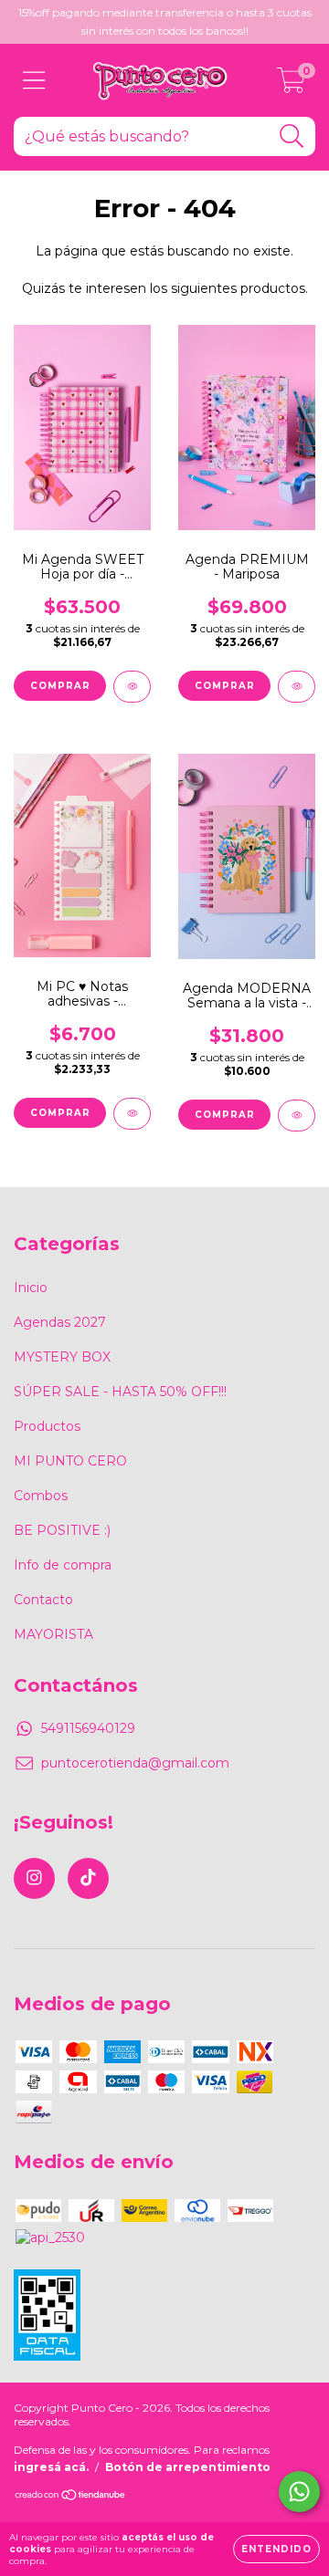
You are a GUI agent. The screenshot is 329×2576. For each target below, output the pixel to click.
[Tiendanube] (71, 2497)
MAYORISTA (53, 1634)
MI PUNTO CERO (70, 1461)
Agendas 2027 (60, 1322)
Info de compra (63, 1565)
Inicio (31, 1288)
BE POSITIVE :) (62, 1530)
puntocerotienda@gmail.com (135, 1763)
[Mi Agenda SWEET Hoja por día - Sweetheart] (132, 687)
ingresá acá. (51, 2467)
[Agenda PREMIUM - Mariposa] (297, 687)
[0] (291, 85)
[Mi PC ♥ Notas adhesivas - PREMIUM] (132, 1114)
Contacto (43, 1600)
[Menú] (34, 81)
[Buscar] (292, 136)
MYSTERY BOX (62, 1357)
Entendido (276, 2549)
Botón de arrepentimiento (188, 2467)
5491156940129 (88, 1728)
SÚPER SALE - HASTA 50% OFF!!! (120, 1392)
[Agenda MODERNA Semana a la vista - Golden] (297, 1116)
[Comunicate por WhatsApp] (299, 2492)
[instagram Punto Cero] (34, 1878)
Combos (41, 1496)
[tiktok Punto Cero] (88, 1878)
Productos (47, 1426)
